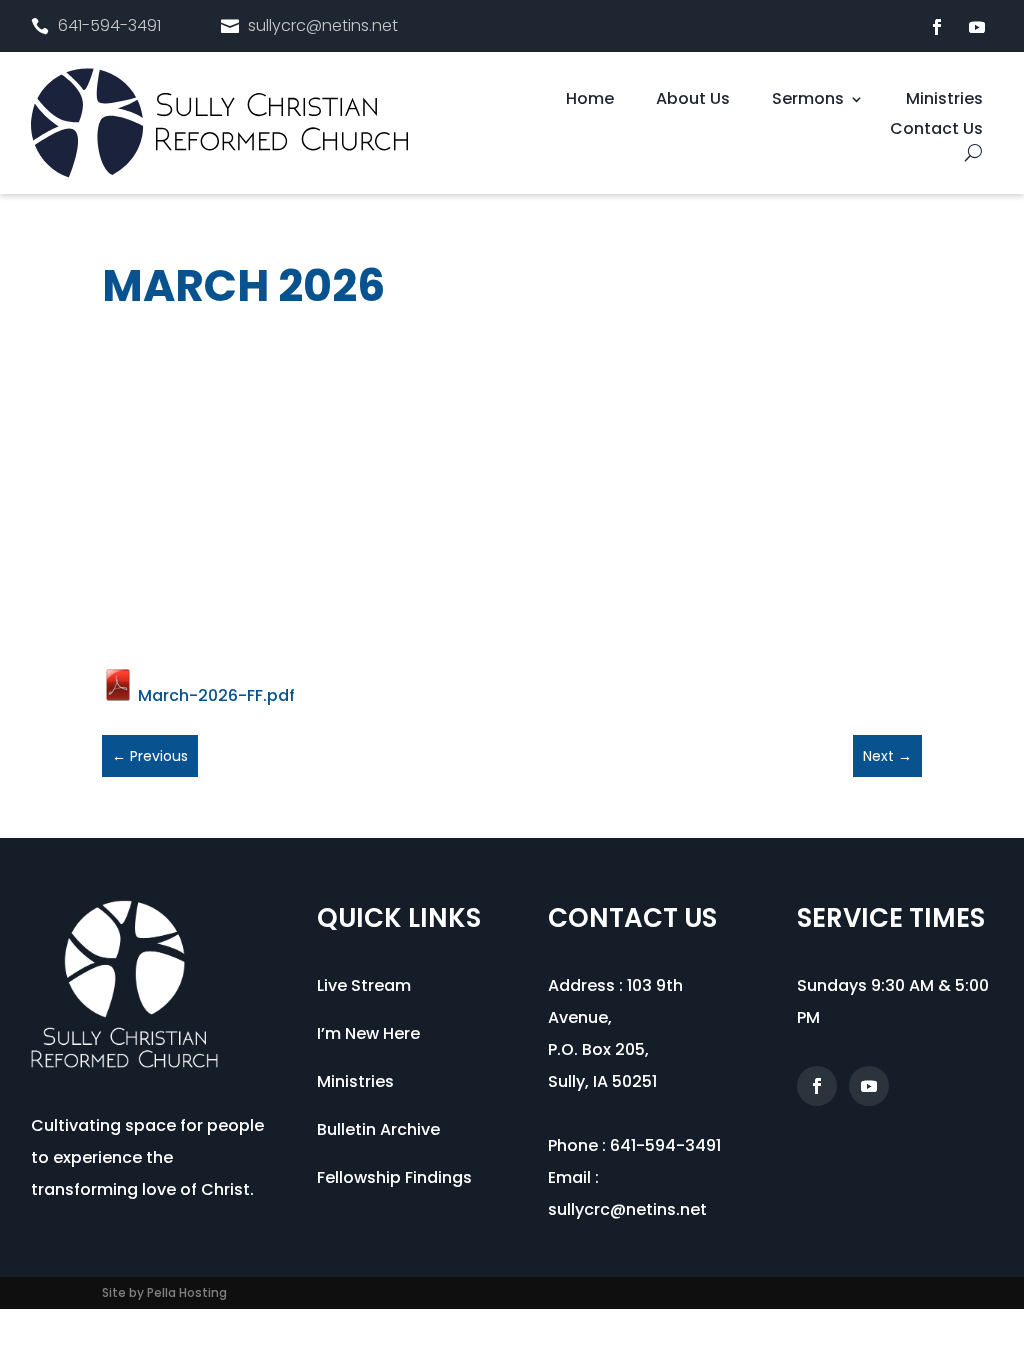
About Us (693, 101)
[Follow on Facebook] (937, 27)
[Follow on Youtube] (977, 27)
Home (590, 101)
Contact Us (936, 131)
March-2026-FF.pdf (214, 695)
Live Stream (364, 985)
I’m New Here (368, 1033)
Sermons (808, 101)
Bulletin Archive (378, 1129)
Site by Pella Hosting (164, 1292)
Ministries (944, 101)
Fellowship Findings (394, 1177)
